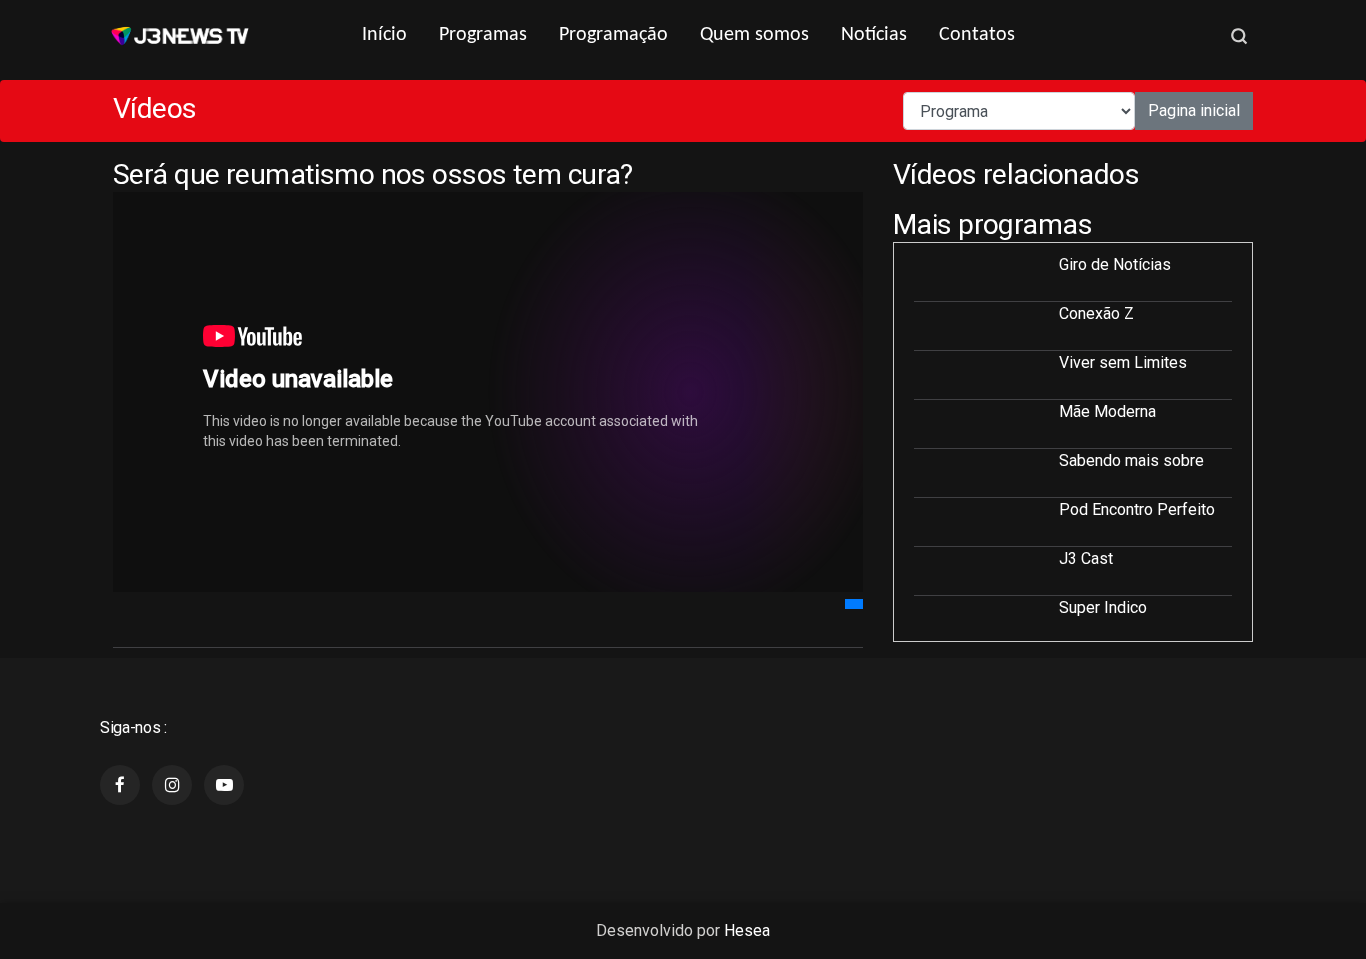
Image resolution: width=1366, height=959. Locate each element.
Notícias (874, 35)
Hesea (747, 930)
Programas (483, 35)
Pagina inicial (1194, 110)
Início (384, 35)
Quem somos (754, 35)
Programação (613, 35)
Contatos (977, 35)
